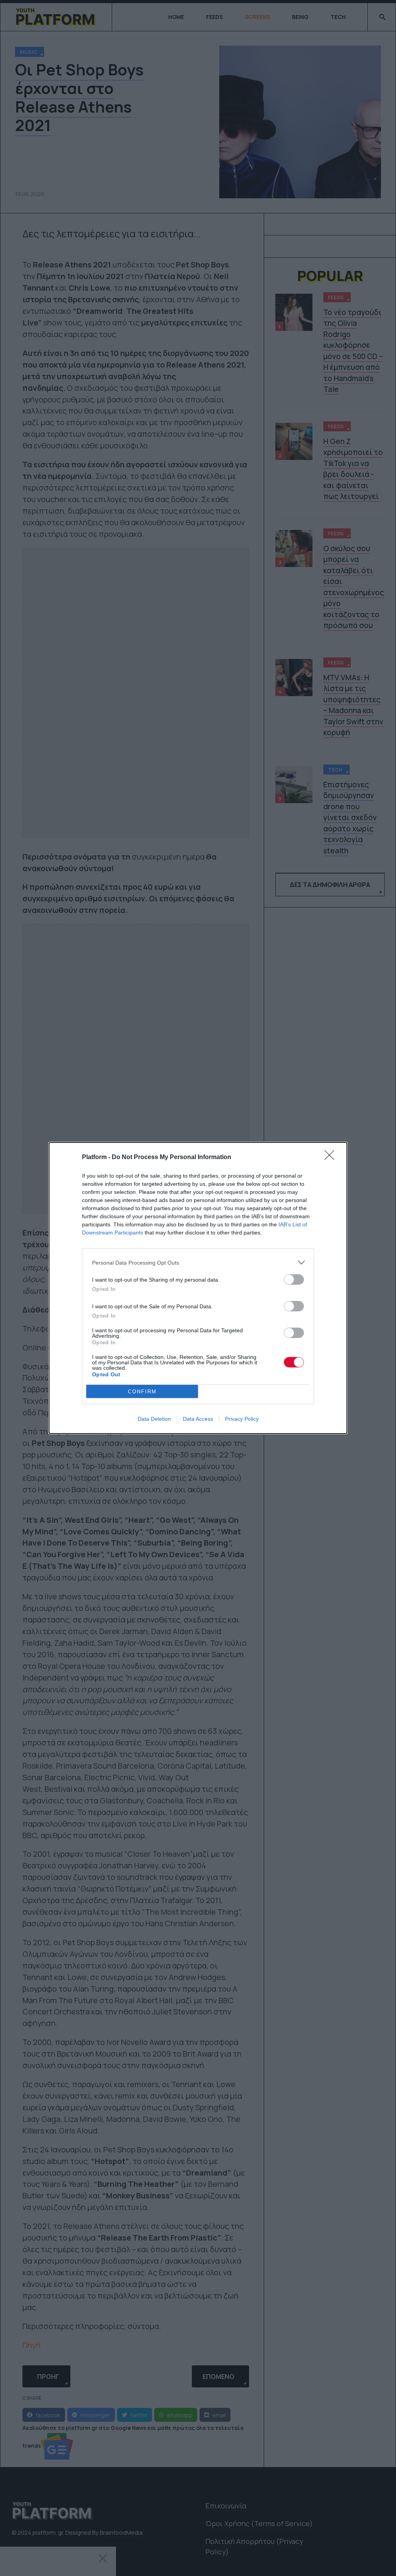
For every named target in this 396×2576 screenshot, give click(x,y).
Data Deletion (154, 1419)
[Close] (332, 1158)
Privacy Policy (242, 1419)
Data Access (198, 1419)
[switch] (294, 1279)
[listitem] (198, 1262)
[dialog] (198, 1288)
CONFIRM (142, 1392)
